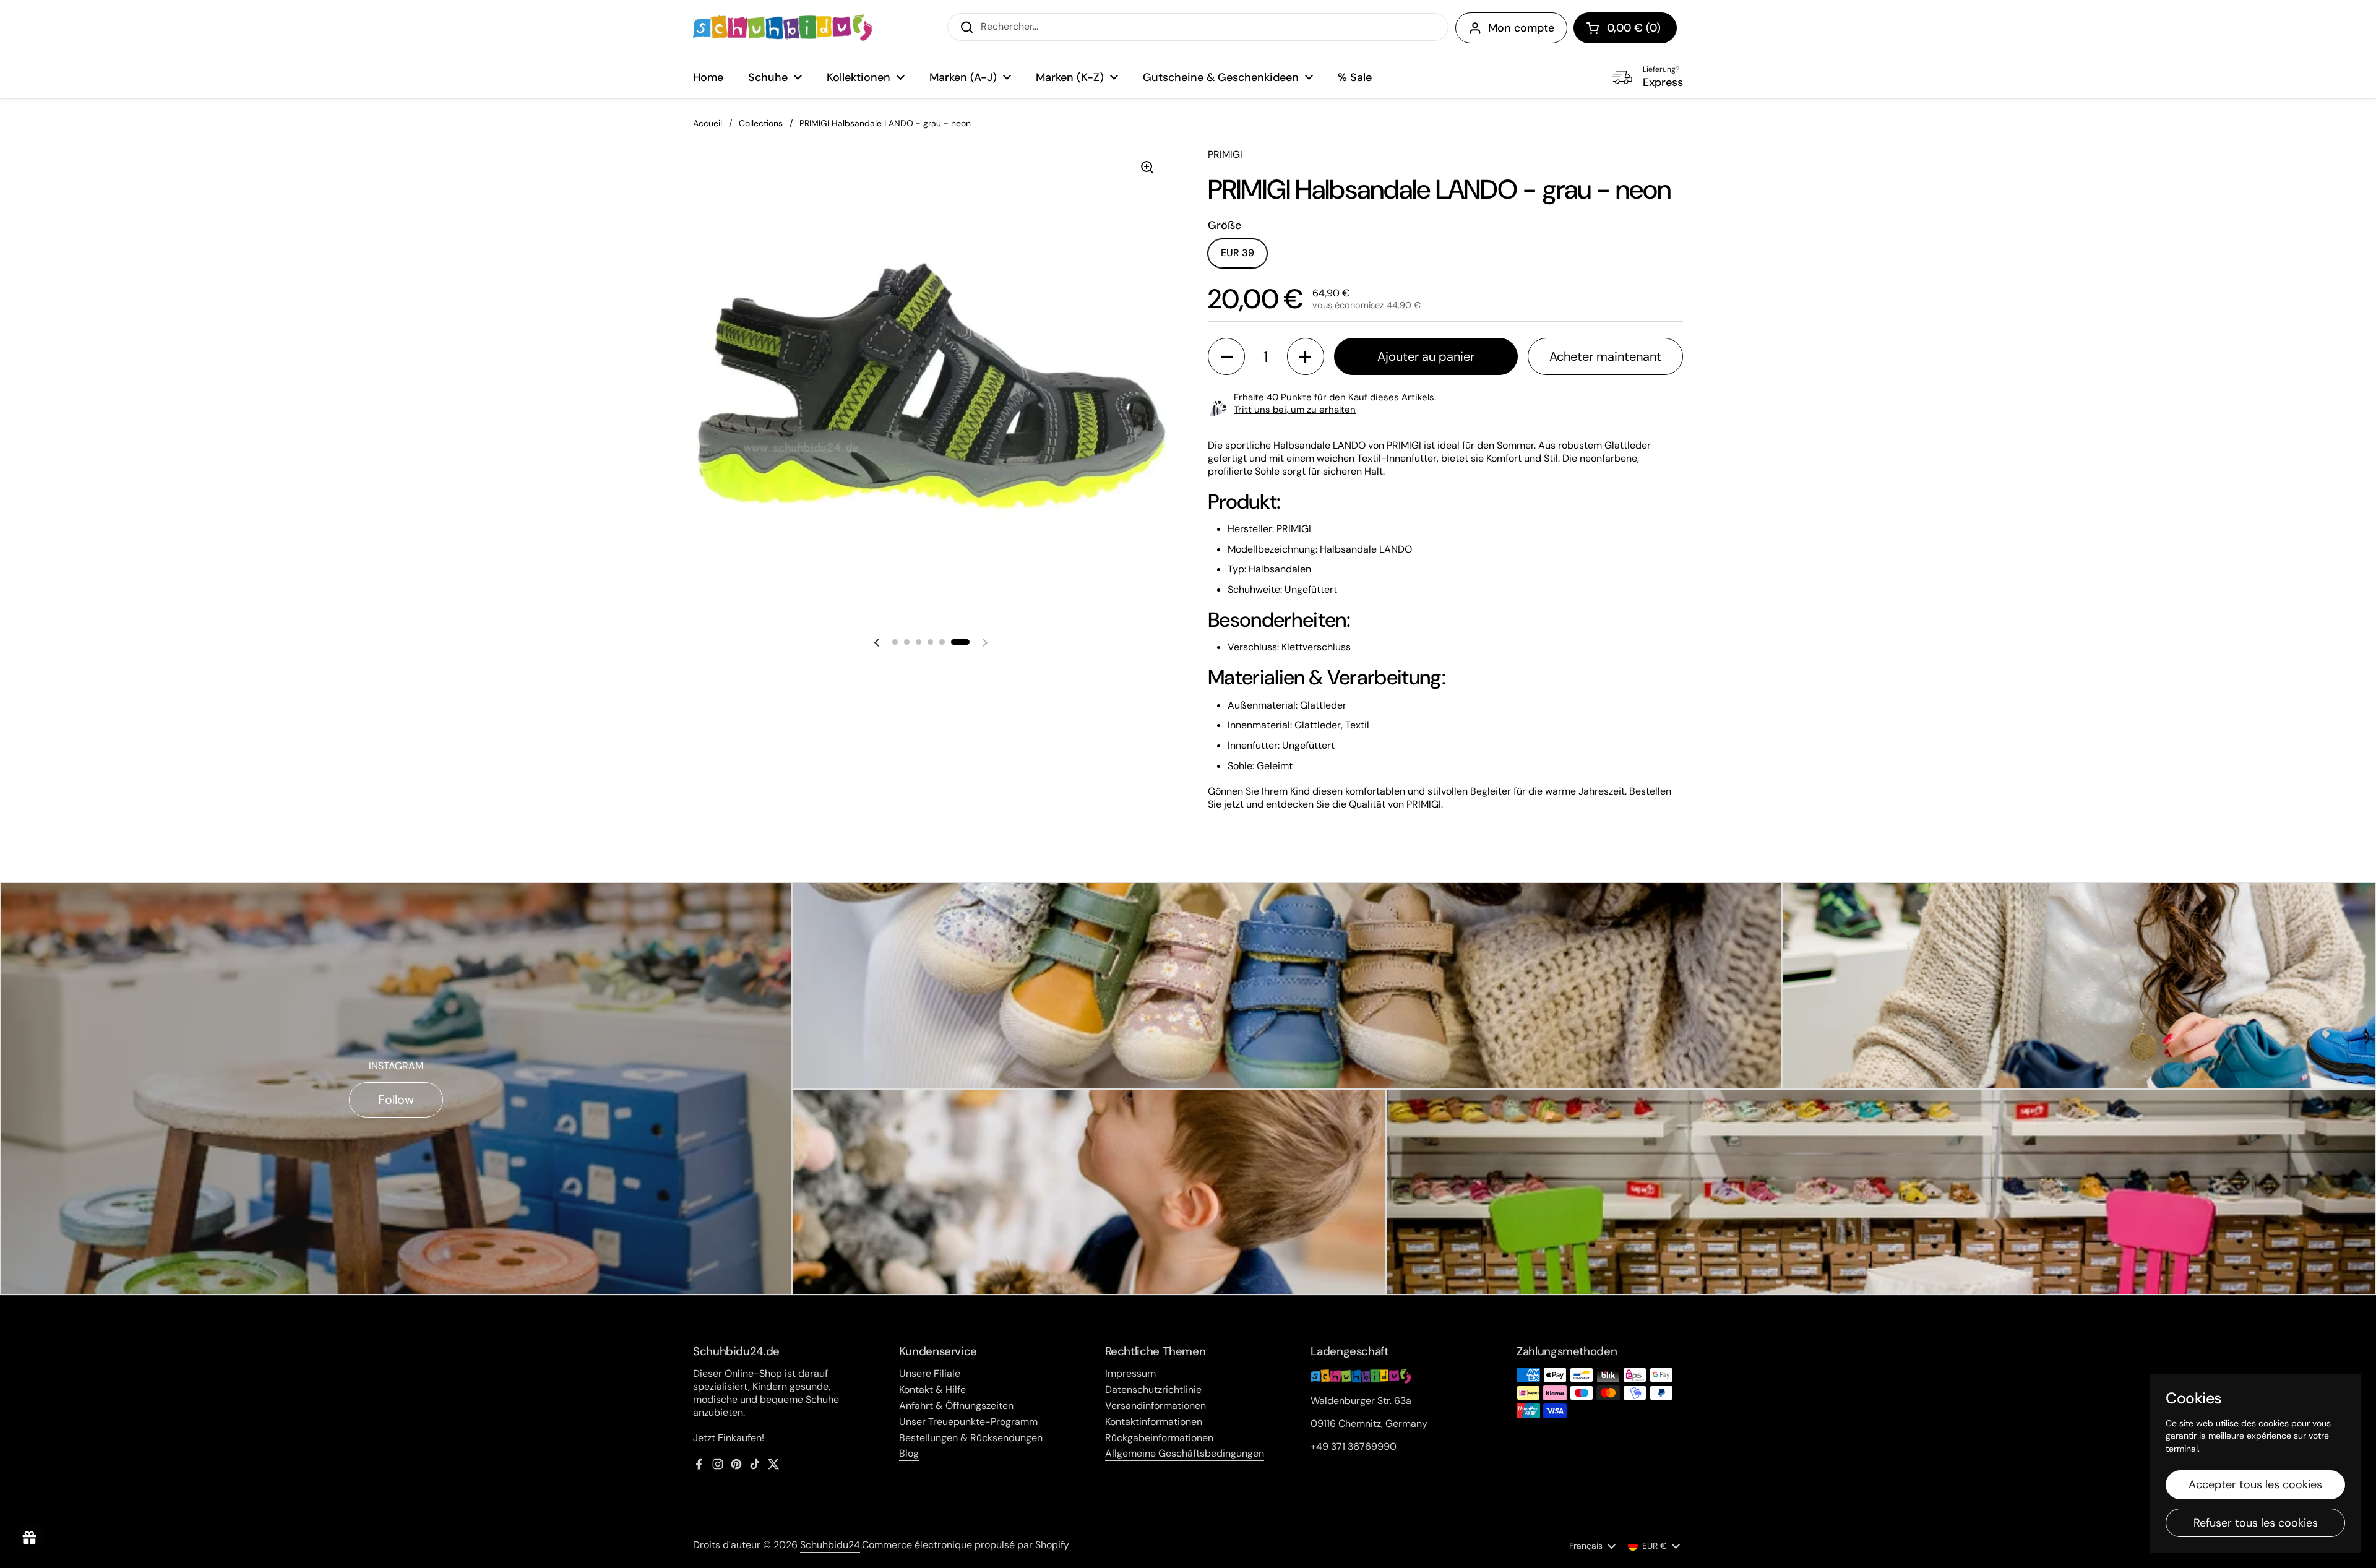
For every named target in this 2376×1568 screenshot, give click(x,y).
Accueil (708, 123)
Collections (761, 123)
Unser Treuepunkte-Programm (968, 1422)
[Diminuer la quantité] (1226, 356)
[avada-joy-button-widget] (30, 1538)
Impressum (1130, 1373)
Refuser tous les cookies (2256, 1523)
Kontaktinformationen (1154, 1422)
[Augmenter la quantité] (1306, 356)
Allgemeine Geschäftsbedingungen (1185, 1453)
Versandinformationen (1156, 1406)
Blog (909, 1453)
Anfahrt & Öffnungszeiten (956, 1406)
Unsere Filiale (930, 1373)
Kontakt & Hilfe (932, 1389)
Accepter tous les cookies (2255, 1484)
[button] (1625, 28)
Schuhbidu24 (830, 1545)
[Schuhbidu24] (783, 28)
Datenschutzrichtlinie (1153, 1389)
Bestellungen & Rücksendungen (971, 1438)
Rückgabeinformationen (1159, 1438)
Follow (396, 1100)
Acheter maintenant (1605, 356)
